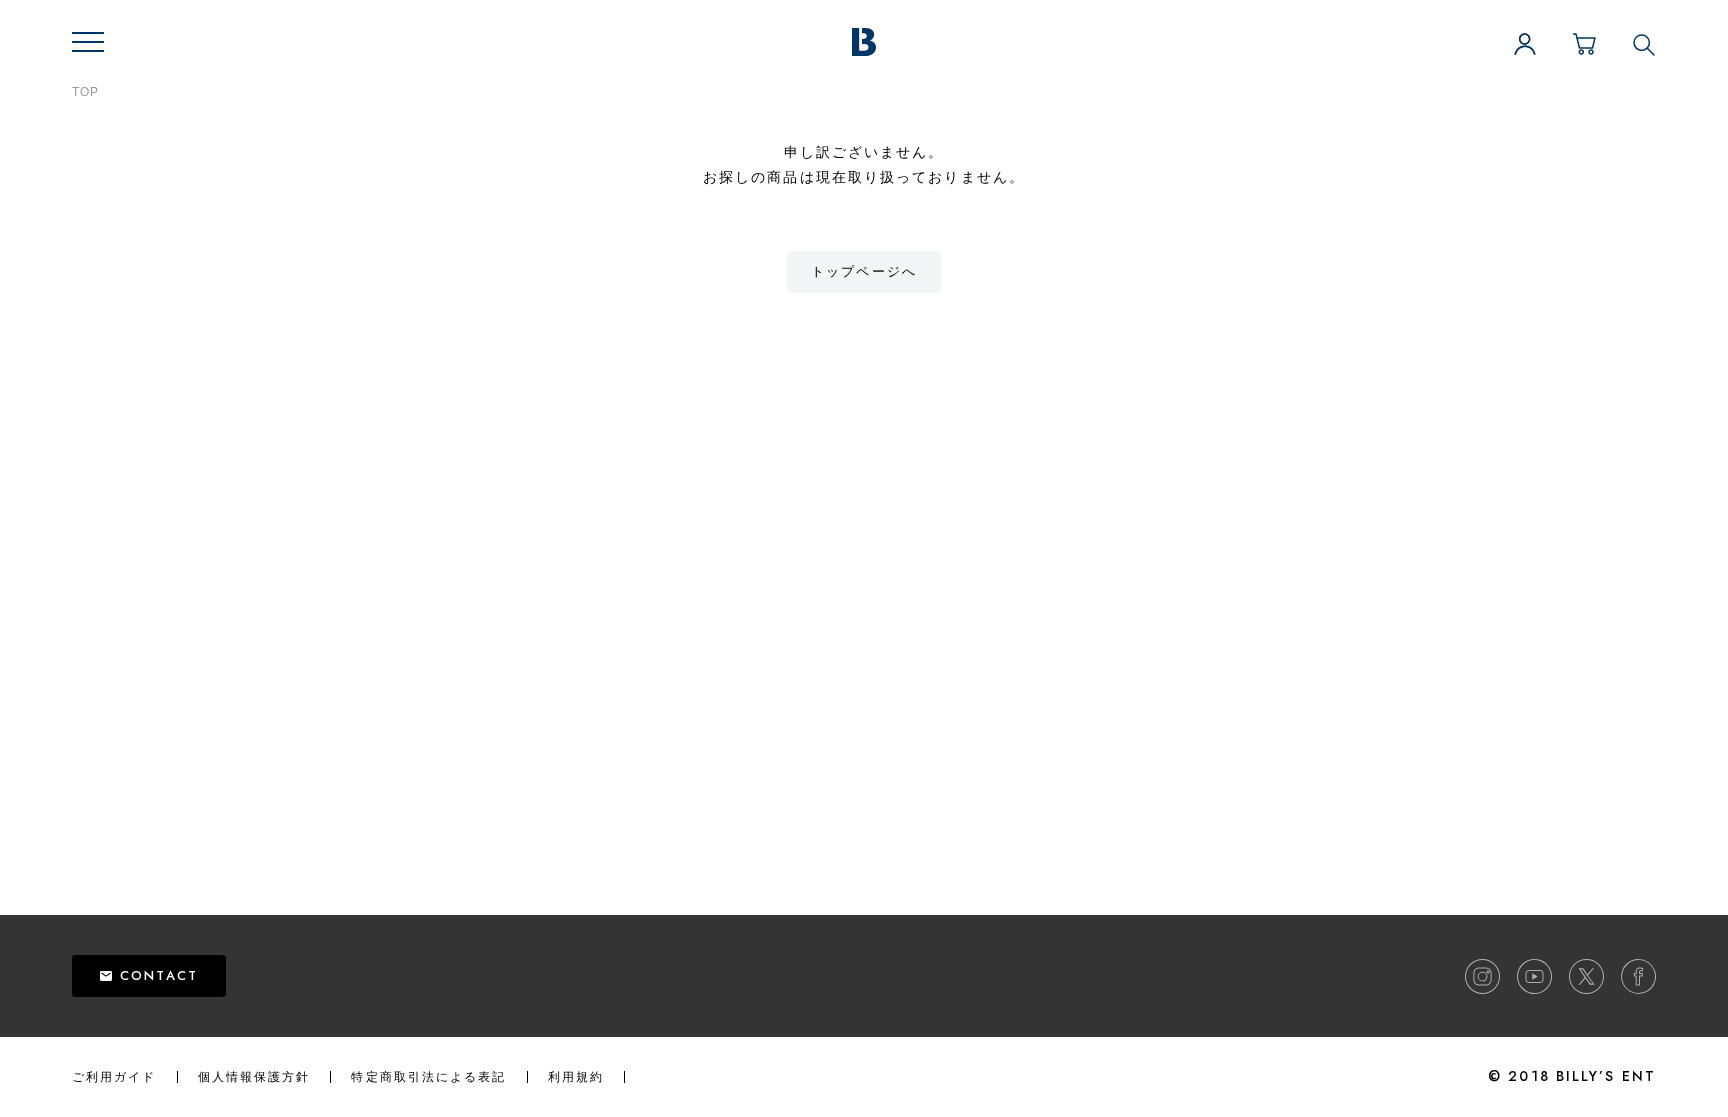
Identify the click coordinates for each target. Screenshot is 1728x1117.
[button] (88, 42)
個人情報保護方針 (254, 1077)
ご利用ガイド (114, 1077)
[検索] (1644, 44)
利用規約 (576, 1077)
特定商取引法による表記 (428, 1077)
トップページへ (864, 271)
